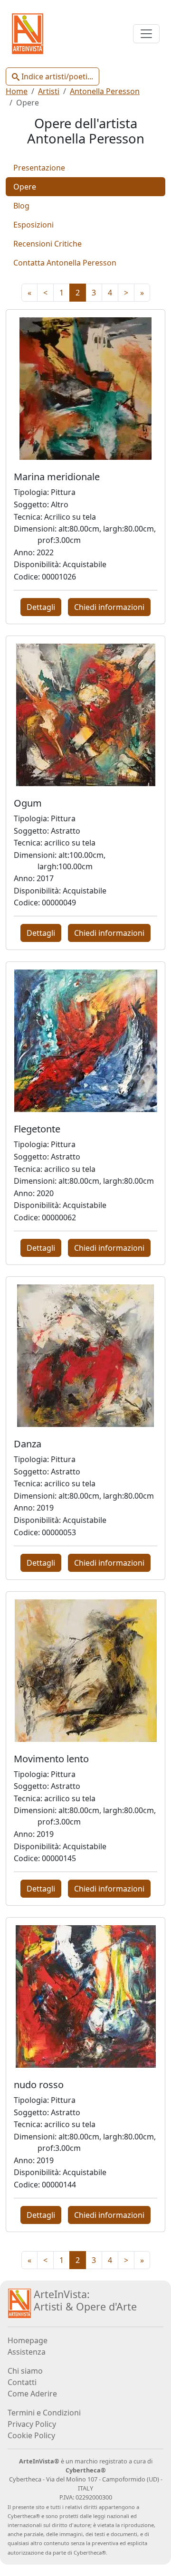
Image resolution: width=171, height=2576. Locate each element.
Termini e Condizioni (44, 2413)
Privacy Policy (32, 2424)
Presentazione (39, 168)
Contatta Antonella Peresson (65, 263)
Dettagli (41, 607)
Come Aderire (32, 2394)
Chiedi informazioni (109, 607)
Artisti (49, 91)
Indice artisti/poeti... (56, 76)
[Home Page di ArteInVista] (19, 2303)
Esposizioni (33, 225)
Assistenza (27, 2352)
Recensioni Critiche (47, 244)
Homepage (28, 2340)
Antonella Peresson (105, 91)
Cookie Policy (31, 2435)
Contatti (22, 2382)
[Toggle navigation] (146, 34)
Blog (21, 206)
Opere (25, 187)
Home (17, 91)
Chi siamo (25, 2371)
